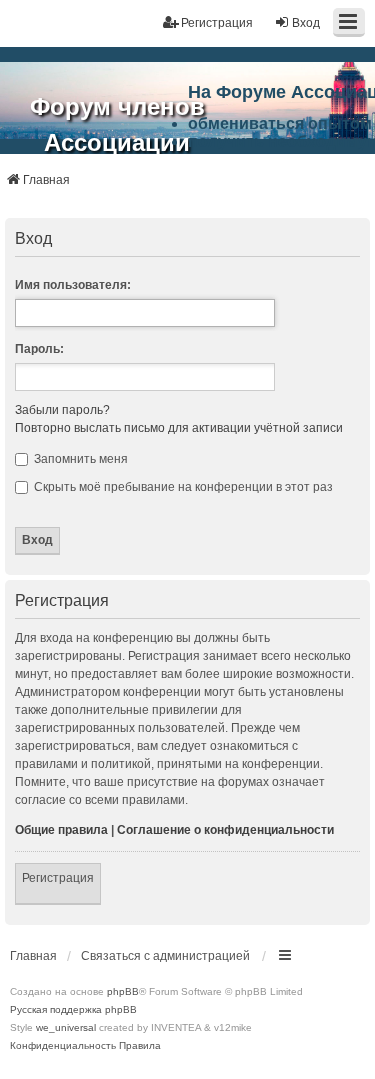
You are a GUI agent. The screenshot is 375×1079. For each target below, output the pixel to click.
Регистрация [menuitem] (217, 23)
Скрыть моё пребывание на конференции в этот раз (182, 487)
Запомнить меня (79, 459)
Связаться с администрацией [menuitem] (165, 956)
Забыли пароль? (62, 410)
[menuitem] (63, 1046)
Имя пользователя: (73, 285)
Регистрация (58, 878)
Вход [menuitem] (306, 23)
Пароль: (39, 349)
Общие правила (61, 830)
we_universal (66, 1027)
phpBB (123, 991)
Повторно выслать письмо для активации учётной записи (179, 428)
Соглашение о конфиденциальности (225, 830)
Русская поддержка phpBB (73, 1009)
